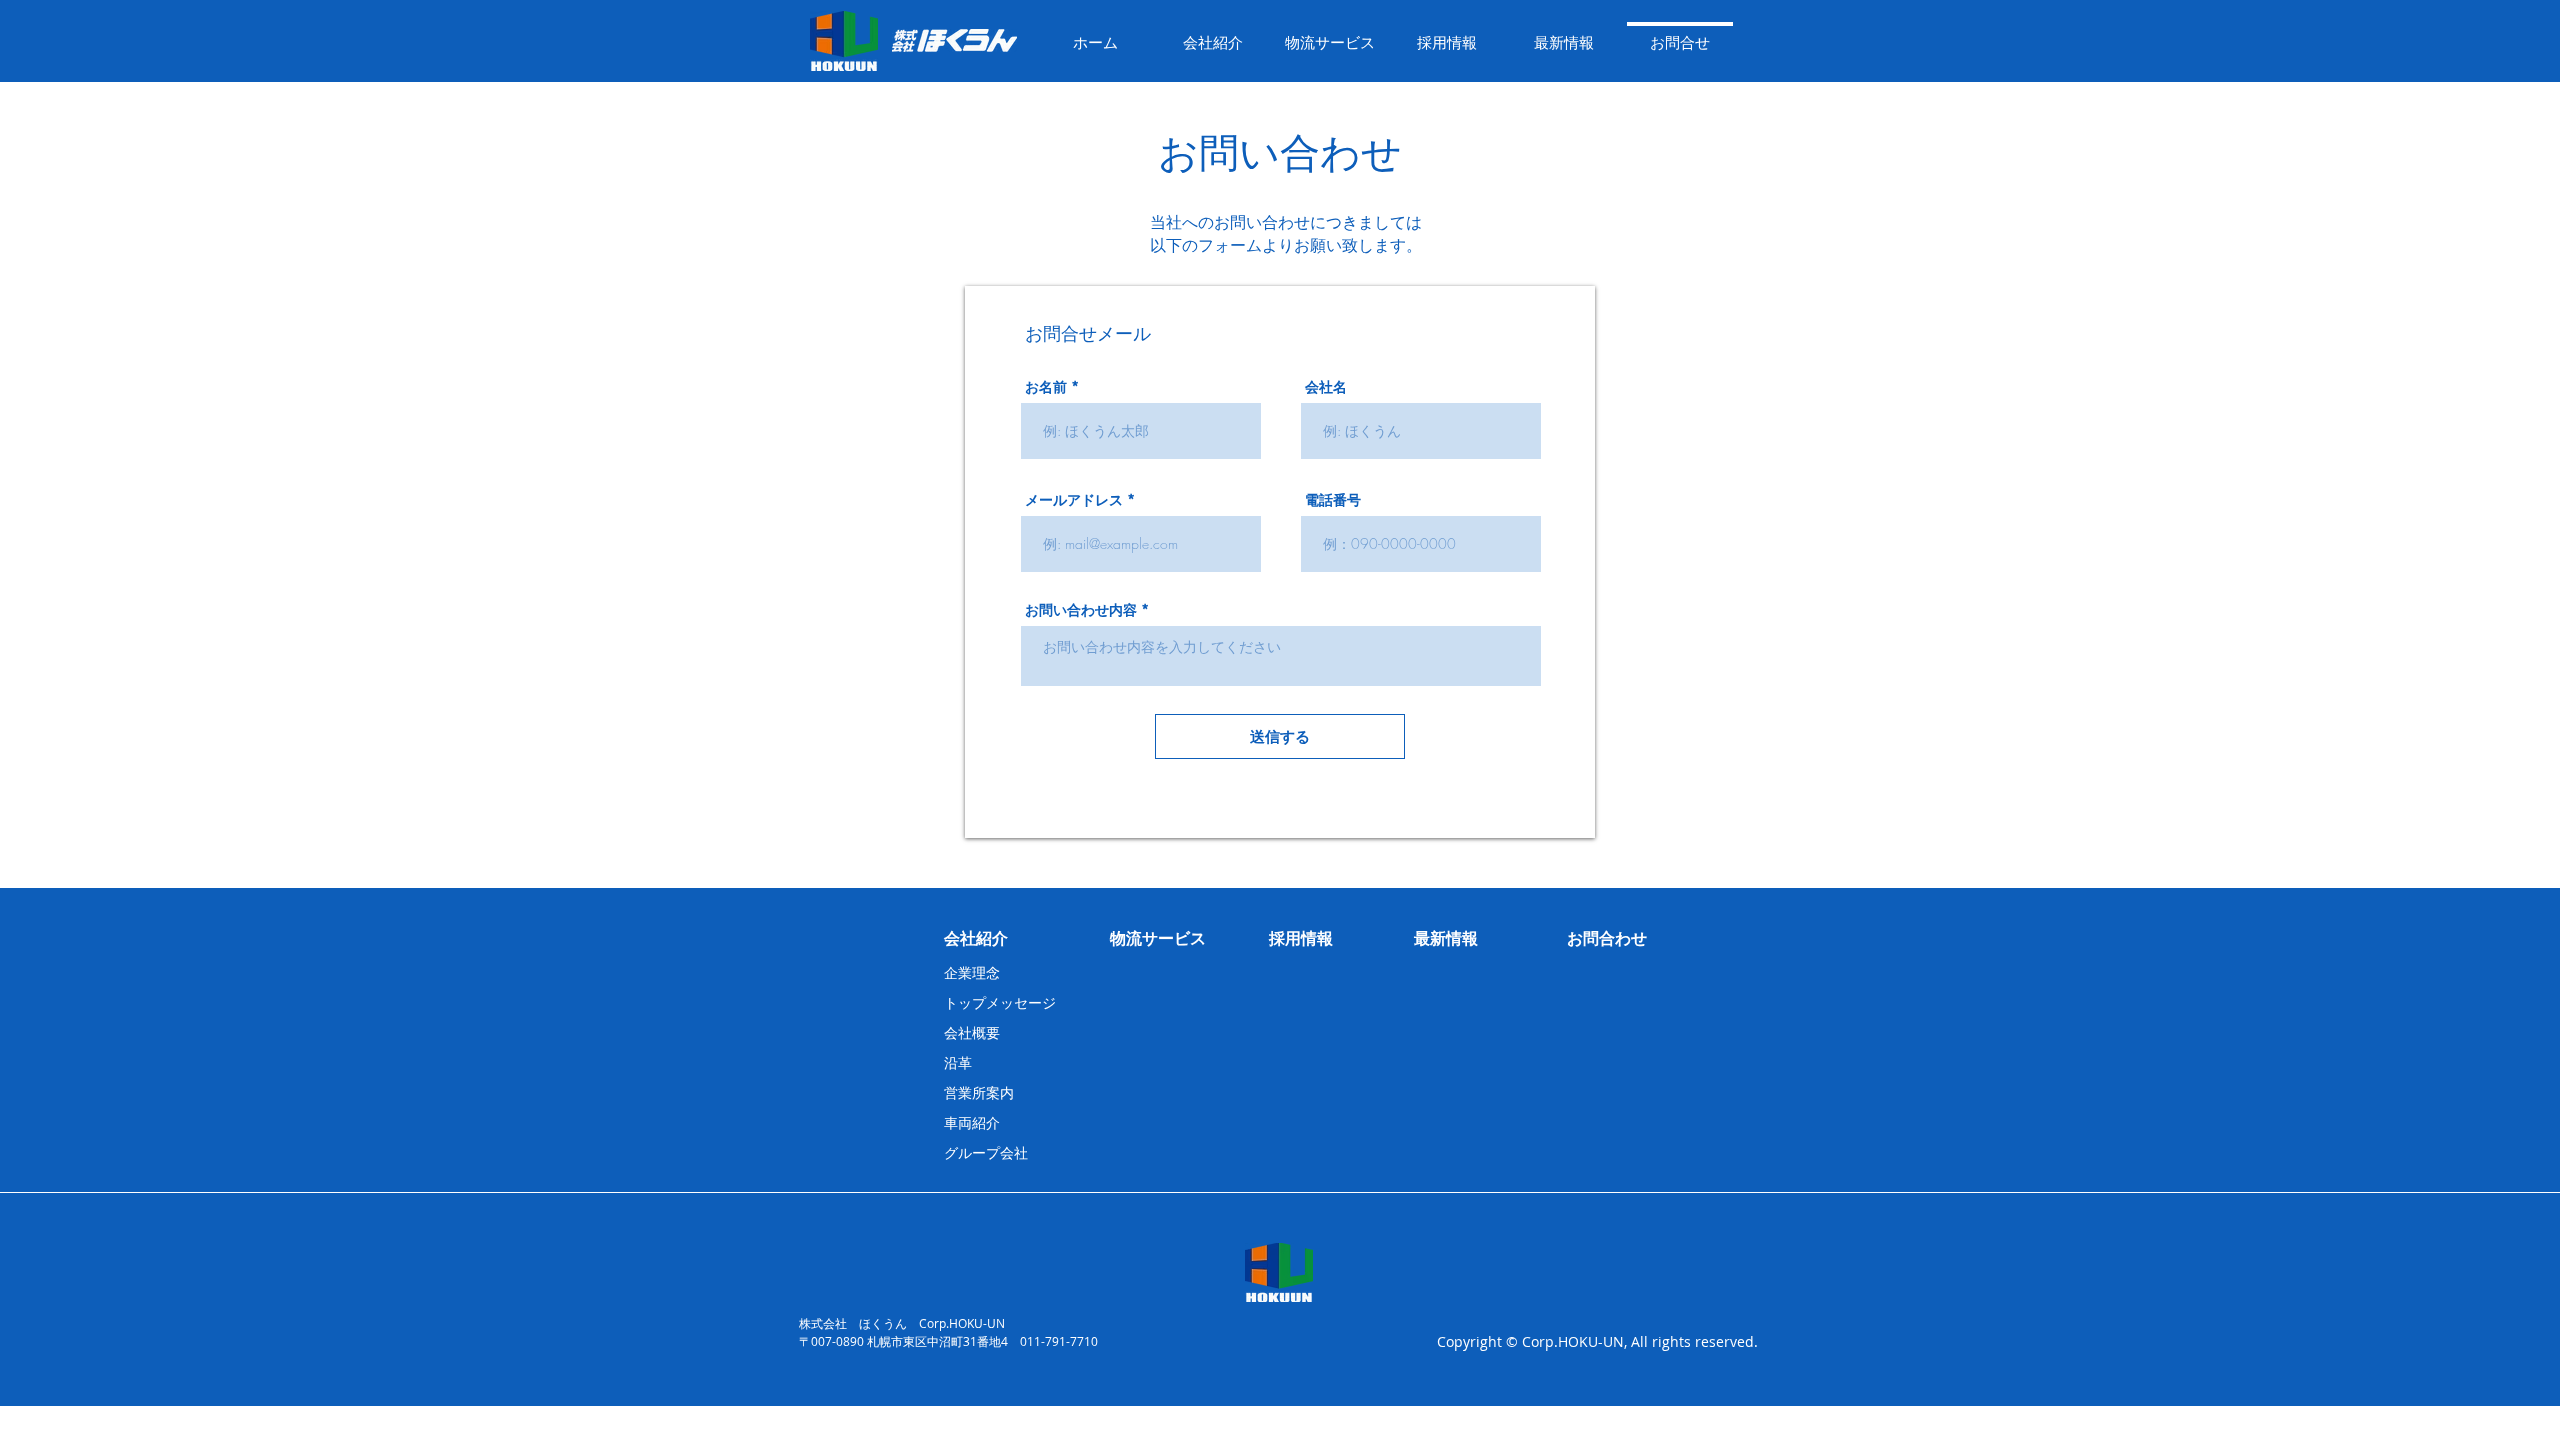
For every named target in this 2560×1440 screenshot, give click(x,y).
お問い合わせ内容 (1081, 610)
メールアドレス (1074, 500)
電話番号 (1333, 500)
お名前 (1046, 387)
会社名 (1326, 387)
